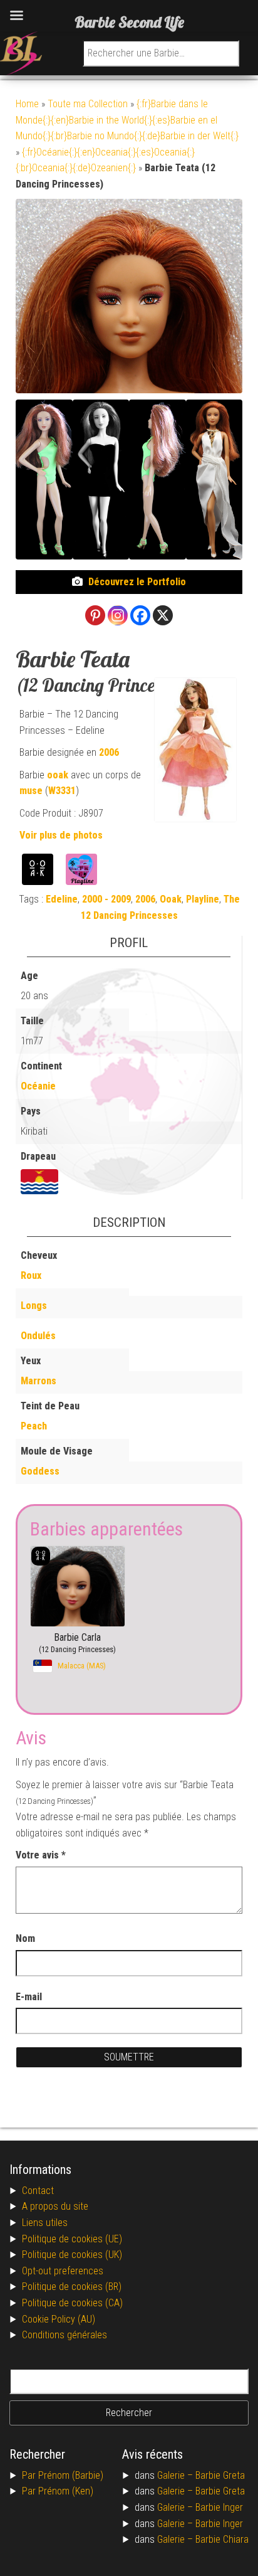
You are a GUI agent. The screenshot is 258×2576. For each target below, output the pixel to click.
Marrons (39, 1381)
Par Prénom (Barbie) (63, 2475)
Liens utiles (45, 2223)
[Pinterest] (95, 615)
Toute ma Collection (88, 104)
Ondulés (38, 1336)
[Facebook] (140, 615)
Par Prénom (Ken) (58, 2491)
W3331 (62, 791)
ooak (58, 775)
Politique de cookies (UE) (72, 2239)
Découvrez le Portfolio (137, 582)
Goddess (40, 1471)
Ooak (171, 899)
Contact (38, 2191)
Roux (31, 1275)
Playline (203, 899)
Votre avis (41, 1855)
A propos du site (55, 2206)
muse (31, 791)
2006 (109, 752)
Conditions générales (64, 2335)
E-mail (30, 1997)
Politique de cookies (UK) (72, 2255)
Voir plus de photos (61, 835)
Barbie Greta (220, 2475)
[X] (163, 615)
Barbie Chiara (222, 2539)
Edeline (62, 899)
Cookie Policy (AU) (59, 2319)
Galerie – (176, 2475)
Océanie (38, 1086)
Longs (34, 1306)
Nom (25, 1938)
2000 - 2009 (106, 899)
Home (27, 104)
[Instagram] (118, 615)
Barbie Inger (219, 2507)
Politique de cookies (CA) (72, 2303)
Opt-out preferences (63, 2271)
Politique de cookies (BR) (72, 2287)
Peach (34, 1426)
